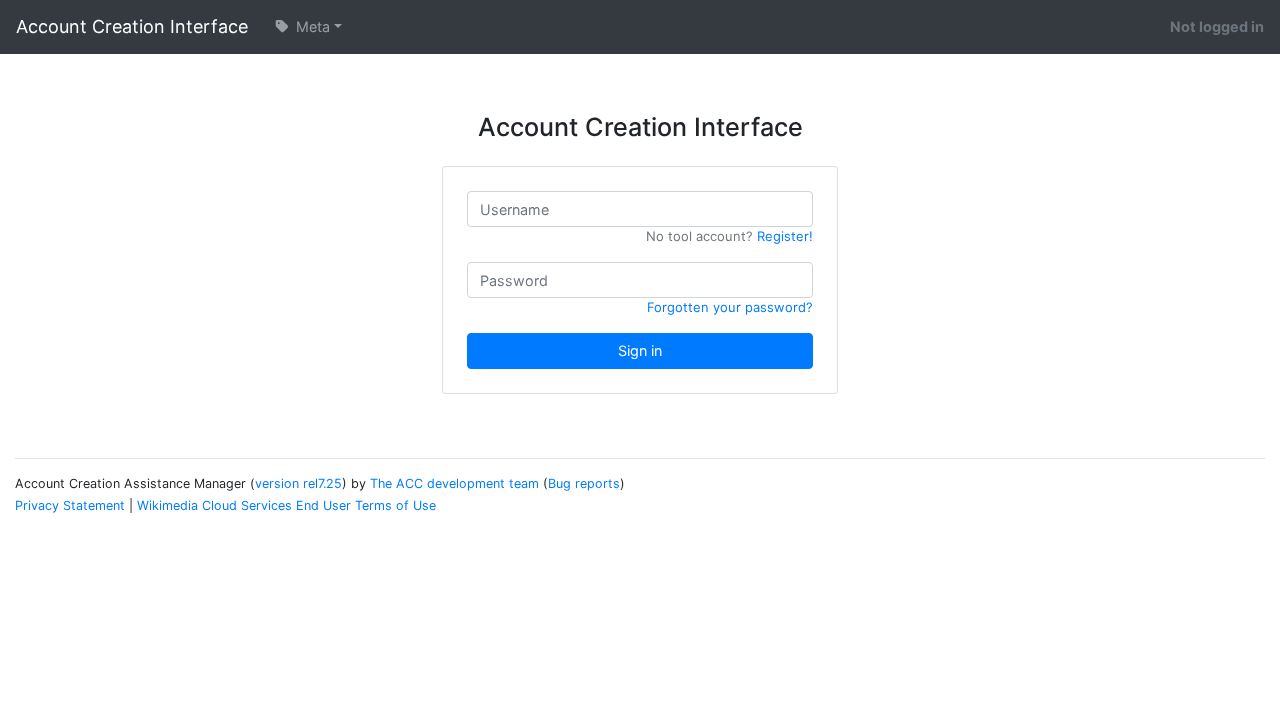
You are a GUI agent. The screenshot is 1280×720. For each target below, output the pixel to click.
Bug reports (584, 483)
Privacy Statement (70, 505)
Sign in (640, 350)
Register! (785, 236)
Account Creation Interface (132, 26)
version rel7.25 (298, 483)
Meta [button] (311, 26)
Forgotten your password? (730, 307)
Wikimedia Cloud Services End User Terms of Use (286, 505)
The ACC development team (454, 483)
